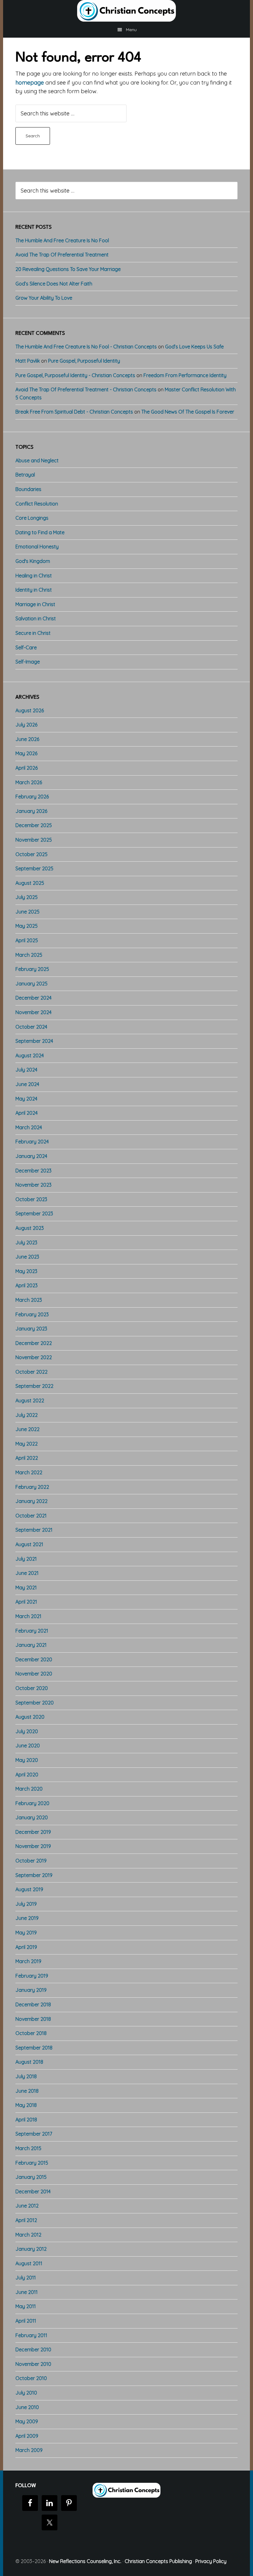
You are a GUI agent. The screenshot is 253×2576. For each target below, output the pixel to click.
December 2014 (33, 2191)
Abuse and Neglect (37, 460)
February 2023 (32, 1314)
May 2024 (26, 1099)
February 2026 (32, 797)
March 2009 (29, 2450)
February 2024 (32, 1142)
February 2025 (32, 969)
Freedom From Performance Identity (185, 375)
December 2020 (34, 1659)
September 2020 (35, 1703)
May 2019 (26, 1933)
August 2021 (29, 1544)
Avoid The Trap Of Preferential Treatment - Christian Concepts (86, 389)
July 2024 (26, 1070)
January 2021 (31, 1645)
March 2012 (28, 2235)
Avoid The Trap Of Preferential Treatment (62, 255)
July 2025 (27, 897)
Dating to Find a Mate (40, 532)
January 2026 (31, 811)
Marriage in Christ (35, 604)
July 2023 (26, 1242)
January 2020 (32, 1817)
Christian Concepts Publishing (158, 2561)
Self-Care (26, 647)
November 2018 (33, 2019)
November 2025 (34, 840)
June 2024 (27, 1084)
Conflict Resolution (37, 504)
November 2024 (33, 1012)
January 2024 (31, 1156)
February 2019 (32, 1976)
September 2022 (34, 1386)
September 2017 (34, 2134)
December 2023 (33, 1171)
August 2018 (29, 2062)
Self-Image (28, 662)
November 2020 (34, 1674)
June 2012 (27, 2206)
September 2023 (34, 1213)
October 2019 (31, 1861)
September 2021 (34, 1530)
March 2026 (29, 782)
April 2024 (27, 1113)
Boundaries (28, 489)
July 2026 (26, 725)
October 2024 (31, 1027)
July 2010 (26, 2393)
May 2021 (26, 1588)
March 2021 (28, 1616)
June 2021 (27, 1573)
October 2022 (31, 1372)
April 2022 (27, 1458)
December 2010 (33, 2349)
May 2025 (27, 926)
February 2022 (32, 1487)
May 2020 (27, 1760)
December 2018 (33, 2004)
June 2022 (27, 1429)
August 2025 (30, 883)
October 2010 (31, 2378)
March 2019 (28, 1961)
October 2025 (31, 854)
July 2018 (26, 2076)
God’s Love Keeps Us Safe (194, 347)
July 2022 (27, 1415)
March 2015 (28, 2148)
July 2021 (26, 1559)
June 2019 (27, 1918)
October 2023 (31, 1199)
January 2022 (31, 1501)
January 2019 (31, 1990)
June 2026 (27, 739)
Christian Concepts (126, 11)
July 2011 (26, 2278)
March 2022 (29, 1472)
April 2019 (26, 1947)
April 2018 (26, 2120)
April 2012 (26, 2220)
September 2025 (34, 868)
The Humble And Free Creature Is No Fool (62, 240)
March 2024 (29, 1127)
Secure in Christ (33, 633)
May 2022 (27, 1444)
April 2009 (27, 2436)
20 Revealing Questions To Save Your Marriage (68, 269)
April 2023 (27, 1285)
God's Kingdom (33, 561)
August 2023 (30, 1228)
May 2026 (26, 753)
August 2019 (29, 1889)
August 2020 (30, 1717)
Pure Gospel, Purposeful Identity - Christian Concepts (75, 375)
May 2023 (26, 1271)
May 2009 (27, 2421)
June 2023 (27, 1257)
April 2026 (27, 768)
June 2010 (27, 2407)
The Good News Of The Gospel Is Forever (188, 412)
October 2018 (31, 2033)
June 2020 (28, 1746)
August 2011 (29, 2263)
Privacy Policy (211, 2561)
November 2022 (34, 1357)
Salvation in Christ (36, 618)
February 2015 (32, 2163)
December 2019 (33, 1832)
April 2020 (27, 1775)
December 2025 (34, 825)
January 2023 (31, 1329)
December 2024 (33, 998)
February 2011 (31, 2335)
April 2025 (27, 940)
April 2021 (26, 1602)
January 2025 (31, 984)
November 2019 (33, 1846)
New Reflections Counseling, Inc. (85, 2561)
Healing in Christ (34, 576)
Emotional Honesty (37, 547)
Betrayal (25, 475)
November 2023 (33, 1185)
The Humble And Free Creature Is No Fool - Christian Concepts (86, 347)
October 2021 (31, 1516)
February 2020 (32, 1803)
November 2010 (33, 2364)
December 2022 (34, 1343)
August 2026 (30, 710)
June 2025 (27, 912)
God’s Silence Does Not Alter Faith (54, 284)
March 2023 (29, 1300)
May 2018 (26, 2105)
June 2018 (27, 2091)
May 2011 (26, 2306)
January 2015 (31, 2177)
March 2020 (29, 1789)
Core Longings (32, 518)
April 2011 (26, 2321)
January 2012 (31, 2249)
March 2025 (29, 955)
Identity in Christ (34, 590)
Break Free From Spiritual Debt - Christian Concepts (74, 412)
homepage (30, 83)
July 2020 (27, 1731)
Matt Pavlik (28, 361)
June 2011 (27, 2292)
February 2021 (32, 1631)
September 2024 (34, 1041)
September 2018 (34, 2048)
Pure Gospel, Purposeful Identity (84, 361)
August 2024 (30, 1055)
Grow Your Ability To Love (44, 298)
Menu (131, 30)
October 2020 (32, 1688)
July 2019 (26, 1904)
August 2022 (30, 1400)
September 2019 (34, 1875)
